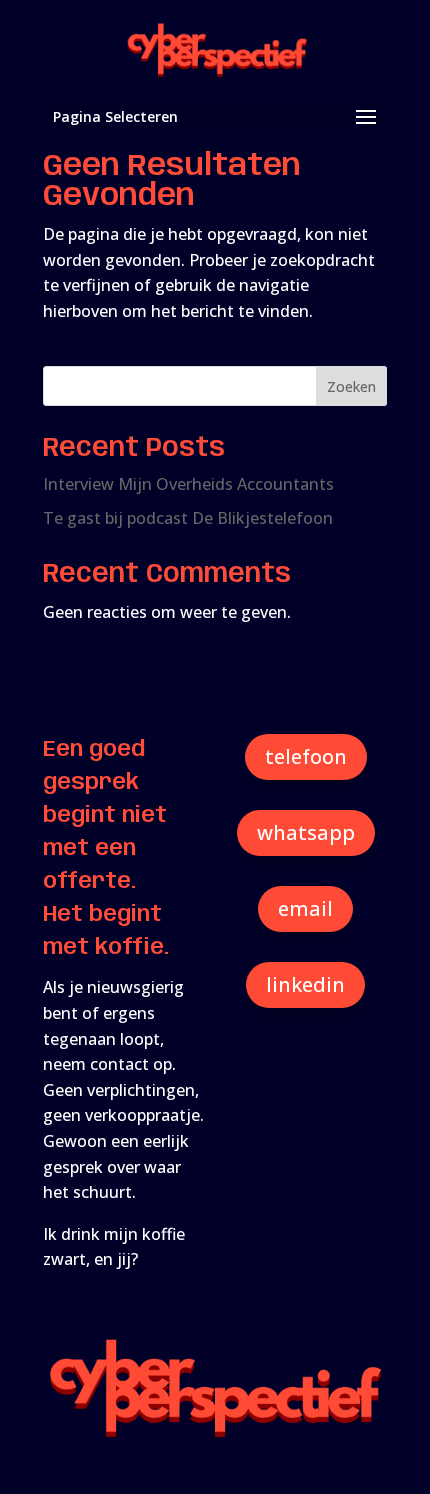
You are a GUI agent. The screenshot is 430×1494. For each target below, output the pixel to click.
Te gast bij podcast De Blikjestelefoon (188, 518)
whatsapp (306, 832)
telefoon (306, 756)
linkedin (305, 984)
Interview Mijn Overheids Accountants (188, 484)
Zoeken (351, 386)
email (305, 908)
